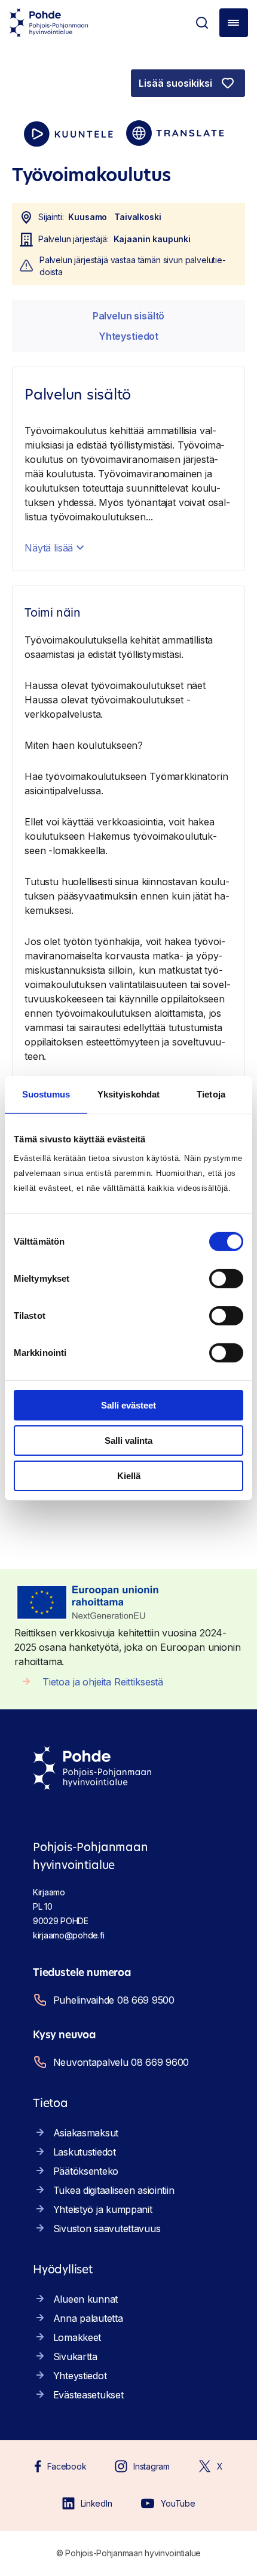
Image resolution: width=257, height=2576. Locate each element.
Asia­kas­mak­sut (86, 2133)
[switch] (226, 1279)
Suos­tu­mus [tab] (46, 1094)
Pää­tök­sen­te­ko (86, 2171)
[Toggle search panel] (202, 23)
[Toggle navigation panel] (234, 23)
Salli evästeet (128, 1405)
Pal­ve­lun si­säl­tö (128, 316)
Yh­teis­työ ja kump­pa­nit (103, 2209)
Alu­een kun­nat (85, 2299)
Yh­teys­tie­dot (128, 336)
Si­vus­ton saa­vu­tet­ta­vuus (107, 2229)
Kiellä (129, 1475)
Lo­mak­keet (77, 2337)
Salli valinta (128, 1441)
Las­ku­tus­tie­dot (85, 2152)
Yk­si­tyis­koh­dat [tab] (128, 1094)
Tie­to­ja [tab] (211, 1094)
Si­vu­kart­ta (75, 2356)
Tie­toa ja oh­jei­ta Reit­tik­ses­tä (103, 1682)
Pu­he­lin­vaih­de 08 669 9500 (114, 2000)
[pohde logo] (49, 23)
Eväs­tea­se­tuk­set (88, 2395)
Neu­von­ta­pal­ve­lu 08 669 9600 (121, 2062)
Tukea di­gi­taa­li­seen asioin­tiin (114, 2190)
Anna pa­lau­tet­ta (88, 2318)
